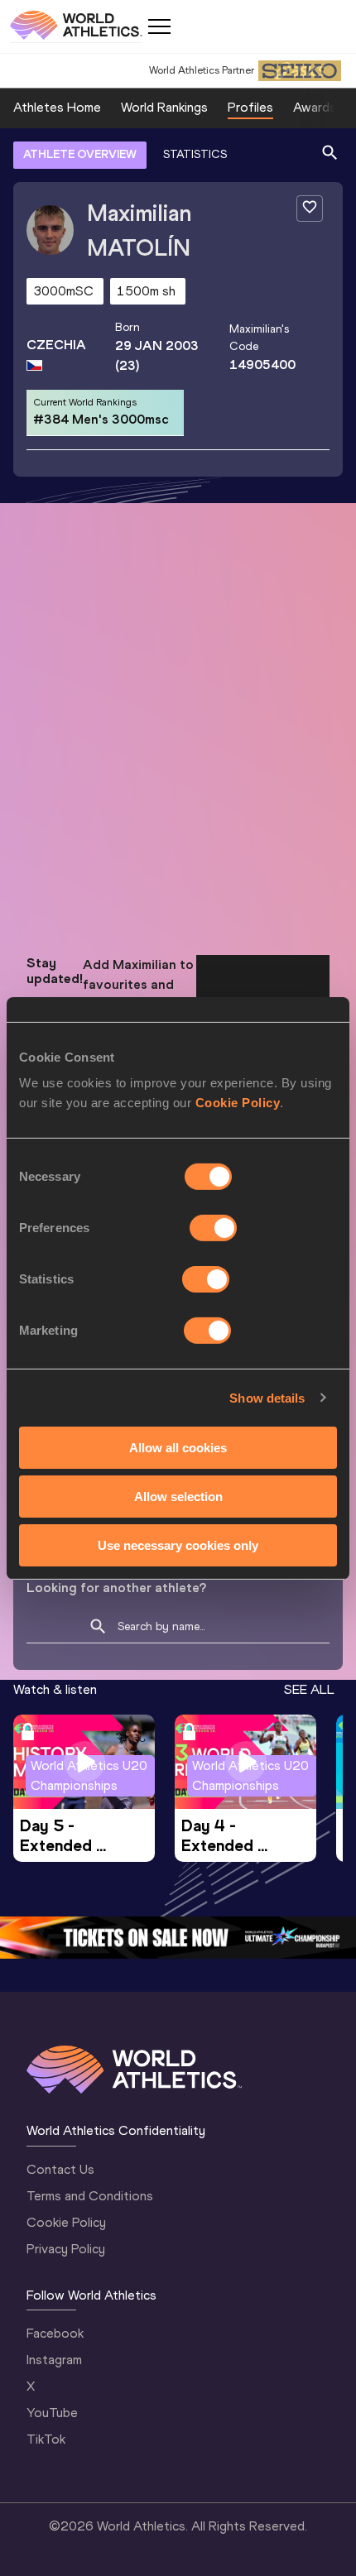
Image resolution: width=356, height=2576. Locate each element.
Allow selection (178, 1497)
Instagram (54, 2360)
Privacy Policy (66, 2249)
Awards (315, 107)
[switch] (213, 1228)
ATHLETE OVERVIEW (80, 154)
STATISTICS (195, 154)
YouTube (52, 2413)
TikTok (46, 2439)
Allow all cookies (178, 1448)
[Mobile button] (159, 26)
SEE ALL (309, 1689)
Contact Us (60, 2169)
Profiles (250, 107)
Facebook (55, 2333)
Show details (267, 1397)
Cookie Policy (238, 1103)
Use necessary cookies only (178, 1545)
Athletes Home (57, 107)
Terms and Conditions (90, 2196)
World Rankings (164, 107)
